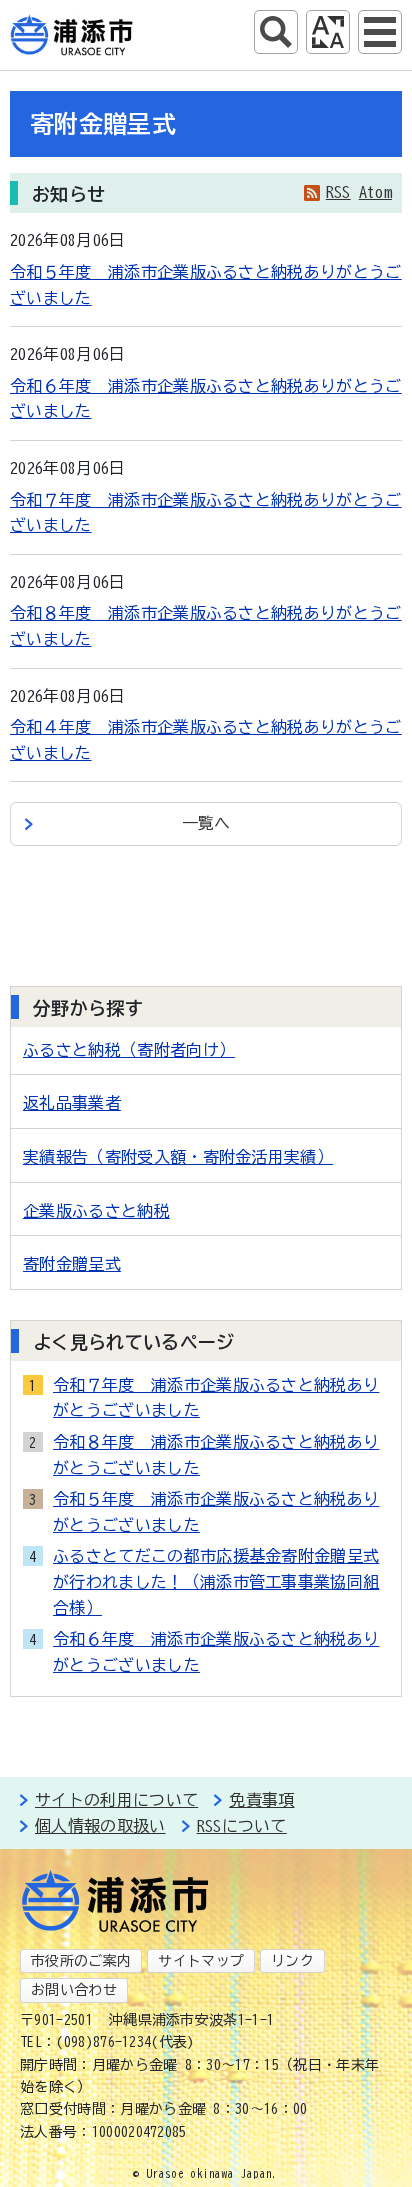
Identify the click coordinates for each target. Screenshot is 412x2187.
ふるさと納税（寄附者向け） (129, 1050)
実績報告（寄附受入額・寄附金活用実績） (178, 1157)
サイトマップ (201, 1961)
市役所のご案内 (81, 1961)
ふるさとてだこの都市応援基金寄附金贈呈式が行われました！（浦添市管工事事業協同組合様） (216, 1581)
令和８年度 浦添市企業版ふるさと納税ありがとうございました (216, 1455)
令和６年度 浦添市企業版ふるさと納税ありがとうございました (216, 1652)
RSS (338, 192)
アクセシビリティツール (328, 32)
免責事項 (261, 1800)
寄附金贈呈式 (72, 1264)
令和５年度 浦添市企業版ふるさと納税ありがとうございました (216, 1512)
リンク (292, 1961)
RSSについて (242, 1826)
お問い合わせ (74, 1990)
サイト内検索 (276, 32)
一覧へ (206, 823)
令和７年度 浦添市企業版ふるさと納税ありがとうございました (216, 1398)
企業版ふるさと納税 (96, 1211)
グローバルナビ (380, 32)
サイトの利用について (116, 1800)
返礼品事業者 (72, 1103)
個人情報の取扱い (100, 1826)
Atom (375, 192)
